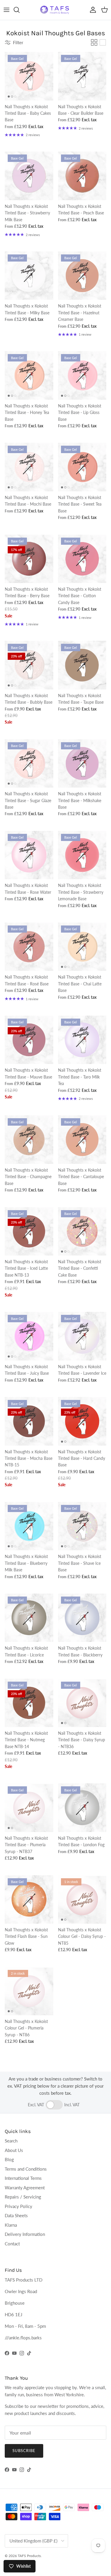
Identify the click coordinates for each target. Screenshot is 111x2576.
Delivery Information (25, 2234)
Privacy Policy (18, 2206)
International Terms (23, 2178)
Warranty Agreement (25, 2188)
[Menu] (7, 10)
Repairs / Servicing (23, 2197)
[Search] (20, 10)
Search (11, 2141)
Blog (9, 2159)
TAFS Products (29, 2556)
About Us (14, 2150)
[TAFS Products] (56, 10)
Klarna (11, 2225)
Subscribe (24, 2451)
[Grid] (94, 42)
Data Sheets (16, 2215)
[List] (103, 42)
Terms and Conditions (26, 2169)
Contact (12, 2244)
